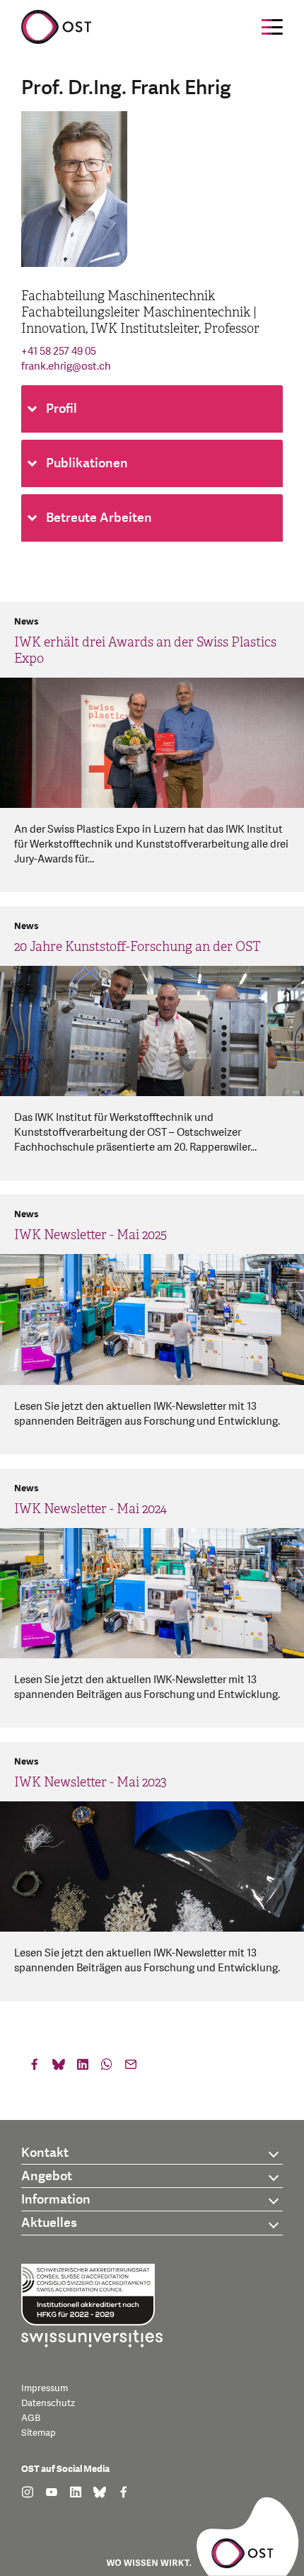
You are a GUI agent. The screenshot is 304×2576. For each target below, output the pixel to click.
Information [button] (56, 2200)
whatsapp (107, 2068)
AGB (31, 2418)
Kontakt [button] (45, 2153)
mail (131, 2068)
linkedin (83, 2068)
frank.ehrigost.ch (66, 366)
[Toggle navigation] (272, 27)
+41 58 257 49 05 (59, 352)
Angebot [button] (47, 2176)
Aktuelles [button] (49, 2223)
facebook (35, 2068)
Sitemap (39, 2433)
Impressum (45, 2388)
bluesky (59, 2068)
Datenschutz (48, 2403)
